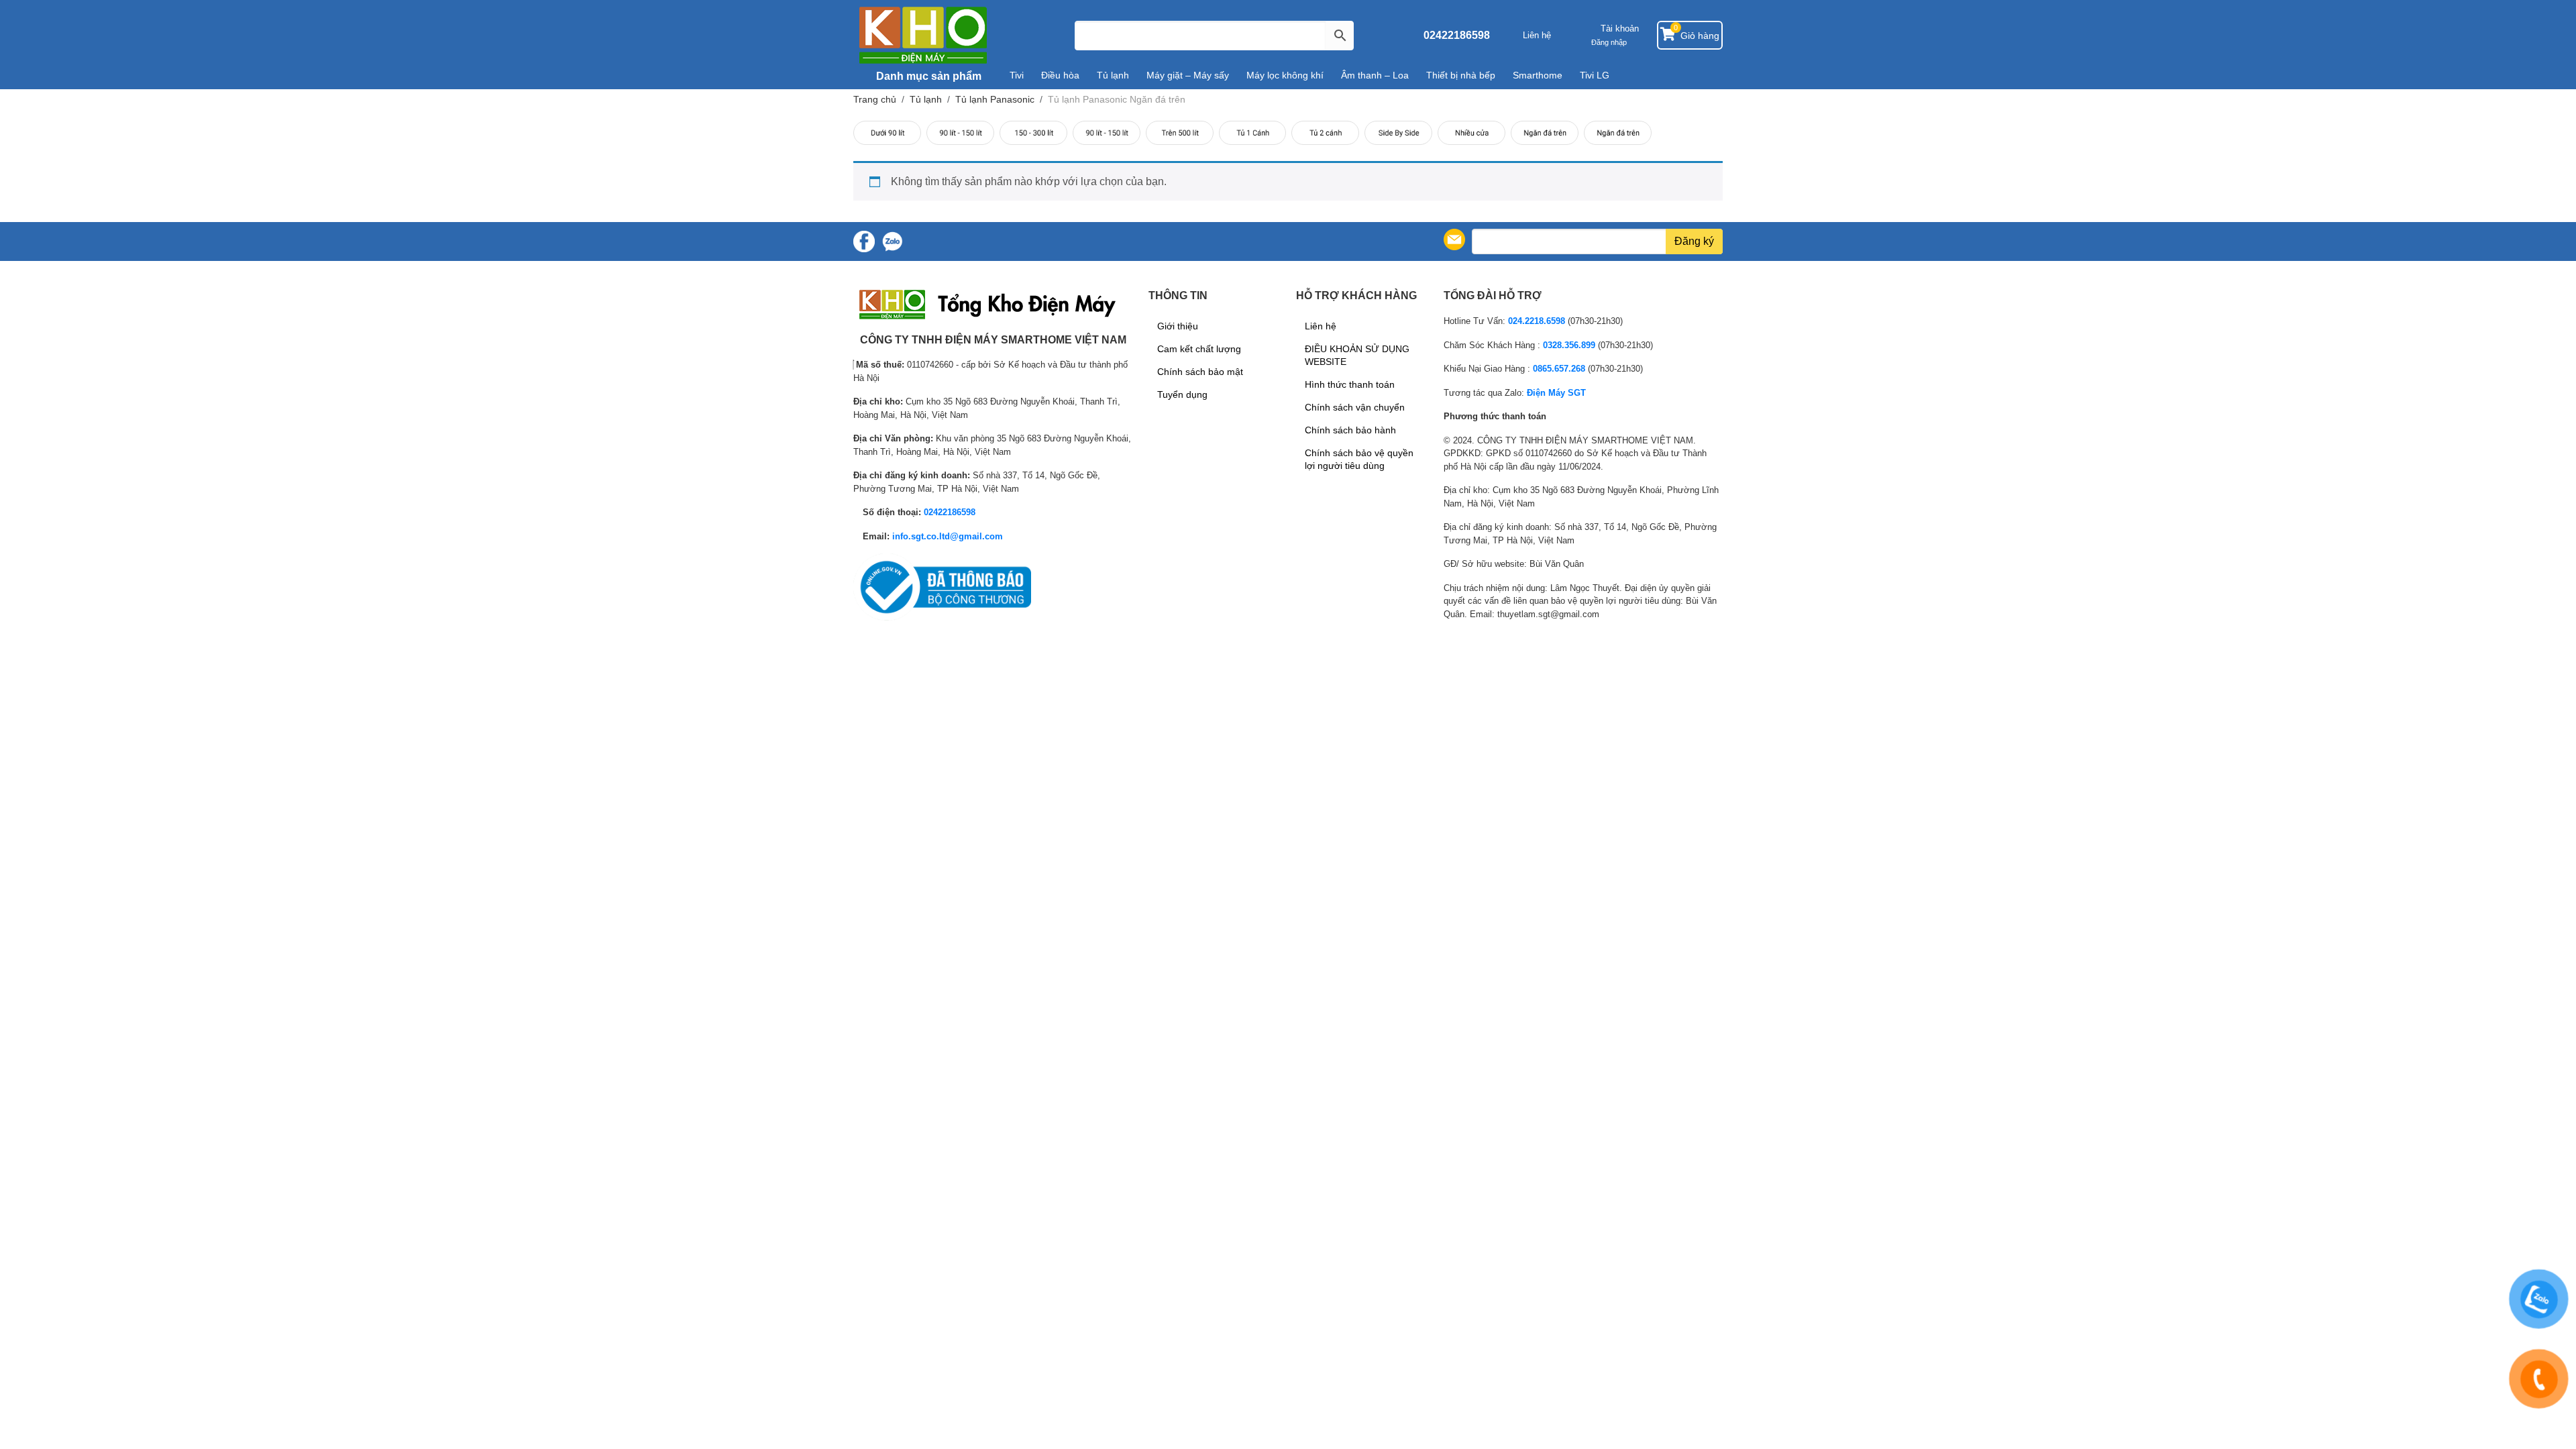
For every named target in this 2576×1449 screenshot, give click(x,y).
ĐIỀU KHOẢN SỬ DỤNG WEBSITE (1357, 355)
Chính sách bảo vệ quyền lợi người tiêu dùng (1359, 459)
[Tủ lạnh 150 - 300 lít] (1033, 133)
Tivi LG (1595, 75)
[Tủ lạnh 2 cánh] (1325, 133)
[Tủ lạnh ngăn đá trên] (1545, 133)
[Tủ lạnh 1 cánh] (1253, 133)
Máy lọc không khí (1285, 75)
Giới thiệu (1178, 326)
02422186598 (1457, 35)
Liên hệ (1537, 35)
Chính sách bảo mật (1200, 372)
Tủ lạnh (1113, 75)
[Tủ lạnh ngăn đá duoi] (1618, 133)
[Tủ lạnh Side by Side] (1398, 133)
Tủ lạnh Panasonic (995, 99)
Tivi (1017, 75)
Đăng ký (1694, 241)
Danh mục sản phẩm (927, 76)
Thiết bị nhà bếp (1461, 75)
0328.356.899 (1569, 345)
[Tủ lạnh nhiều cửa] (1471, 133)
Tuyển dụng (1182, 394)
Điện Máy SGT (1556, 393)
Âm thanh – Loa (1375, 75)
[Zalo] (892, 241)
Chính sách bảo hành (1350, 430)
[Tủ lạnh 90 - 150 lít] (960, 133)
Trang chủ (875, 99)
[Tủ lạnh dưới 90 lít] (887, 133)
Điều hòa (1060, 75)
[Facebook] (864, 241)
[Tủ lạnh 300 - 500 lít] (1107, 133)
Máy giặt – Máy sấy (1188, 75)
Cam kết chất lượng (1199, 349)
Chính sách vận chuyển (1355, 407)
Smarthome (1538, 75)
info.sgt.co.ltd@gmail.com (948, 536)
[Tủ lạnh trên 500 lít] (1180, 133)
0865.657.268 (1559, 369)
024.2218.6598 (1537, 321)
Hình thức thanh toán (1350, 384)
